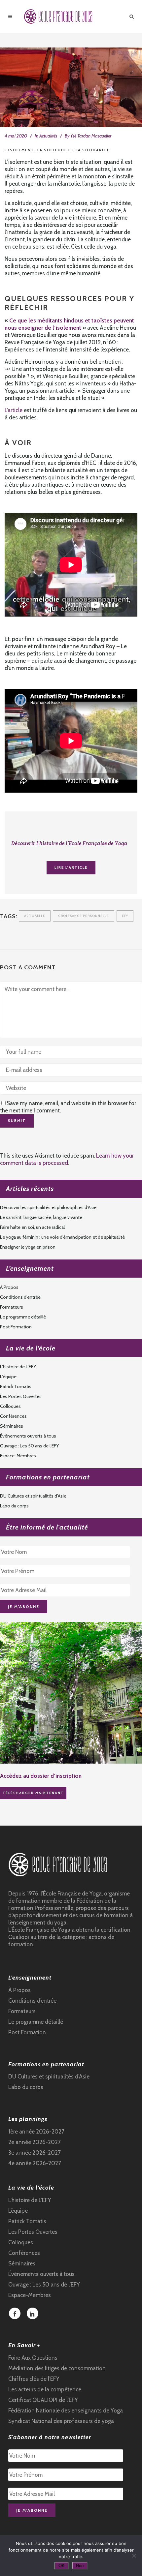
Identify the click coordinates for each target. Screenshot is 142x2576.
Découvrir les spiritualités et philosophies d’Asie (48, 1207)
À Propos (9, 1287)
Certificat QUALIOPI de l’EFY (43, 2400)
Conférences (13, 1416)
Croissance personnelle (84, 916)
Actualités (48, 136)
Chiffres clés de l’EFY (34, 2379)
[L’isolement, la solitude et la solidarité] (71, 87)
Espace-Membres (18, 1456)
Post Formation (16, 1327)
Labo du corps (14, 1506)
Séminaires (12, 1426)
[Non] (134, 2556)
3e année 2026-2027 (35, 2153)
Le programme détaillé (23, 1317)
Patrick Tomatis (16, 1386)
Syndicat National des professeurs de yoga (61, 2421)
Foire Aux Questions (33, 2358)
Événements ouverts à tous (28, 1436)
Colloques (10, 1406)
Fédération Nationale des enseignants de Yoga (66, 2410)
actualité (35, 916)
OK (62, 2566)
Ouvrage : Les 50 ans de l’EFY (29, 1446)
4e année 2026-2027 (35, 2163)
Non (80, 2566)
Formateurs (12, 1307)
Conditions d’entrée (20, 1297)
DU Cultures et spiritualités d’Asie (33, 1496)
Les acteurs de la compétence (45, 2389)
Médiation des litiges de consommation (57, 2368)
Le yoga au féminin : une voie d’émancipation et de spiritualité (62, 1237)
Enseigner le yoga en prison (28, 1247)
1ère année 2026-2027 (36, 2132)
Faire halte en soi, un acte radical (32, 1227)
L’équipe (8, 1377)
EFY (125, 916)
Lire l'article (71, 867)
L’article (14, 410)
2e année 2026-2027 (35, 2142)
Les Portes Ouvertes (21, 1396)
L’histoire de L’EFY (18, 1367)
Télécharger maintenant (33, 1793)
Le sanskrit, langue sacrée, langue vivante (41, 1217)
